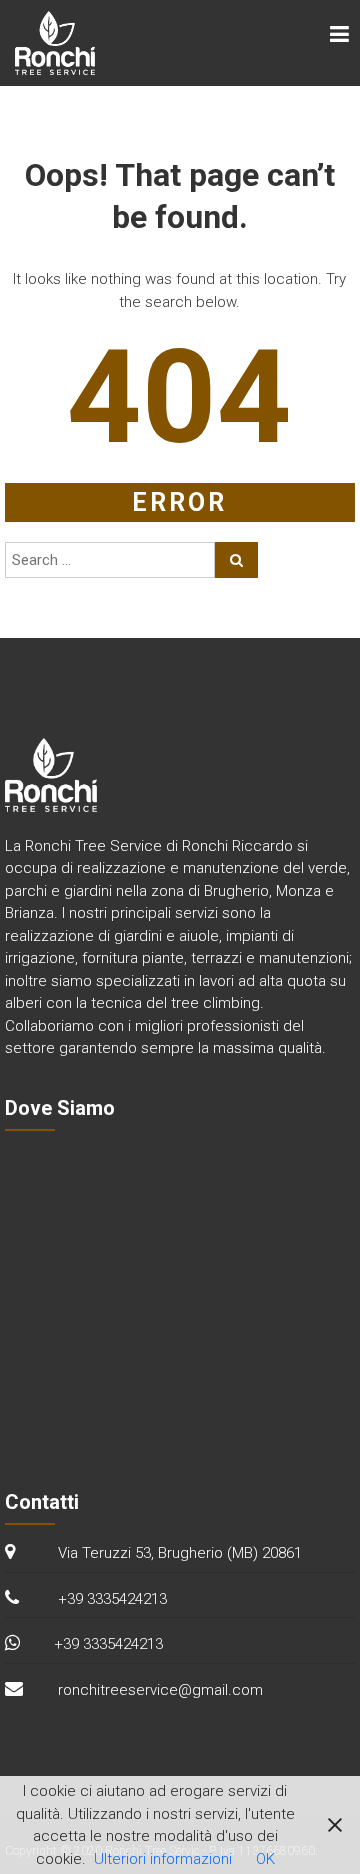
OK (265, 1859)
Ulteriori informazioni (163, 1859)
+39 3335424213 (108, 1644)
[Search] (236, 560)
